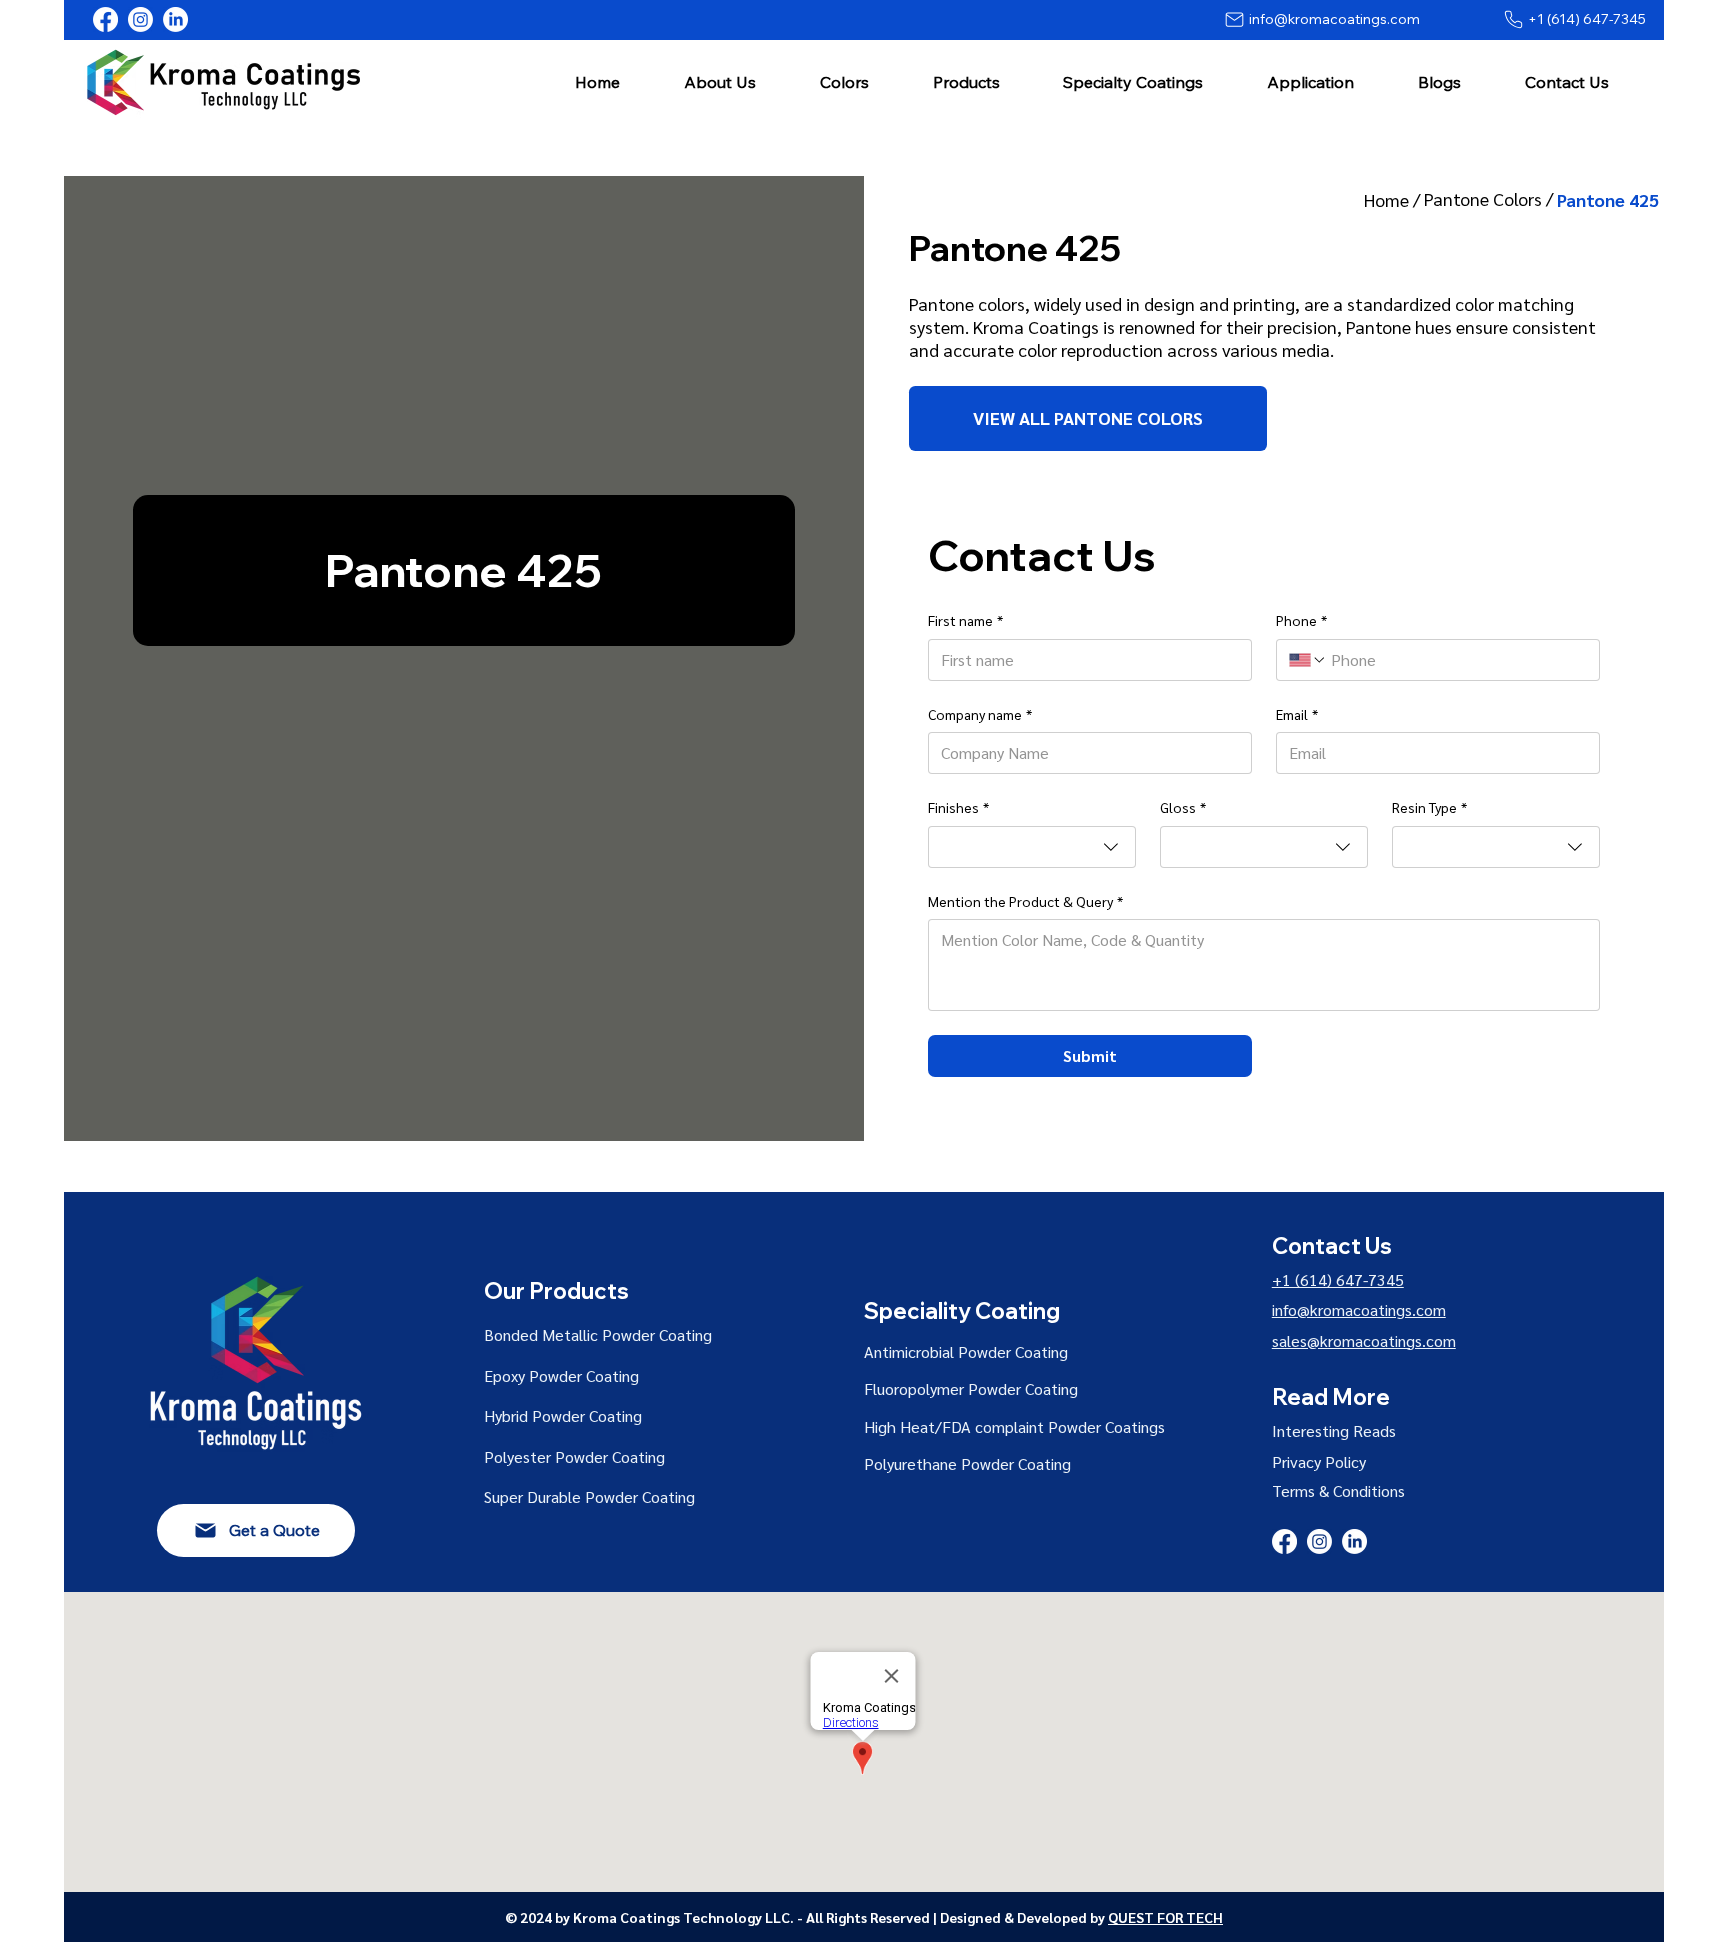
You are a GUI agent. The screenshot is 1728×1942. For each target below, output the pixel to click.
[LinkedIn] (175, 19)
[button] (720, 81)
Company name (980, 714)
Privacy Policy (1319, 1461)
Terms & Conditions (1338, 1490)
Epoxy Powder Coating (561, 1375)
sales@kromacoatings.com (1364, 1340)
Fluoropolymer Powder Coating (971, 1388)
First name (965, 620)
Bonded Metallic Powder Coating (598, 1334)
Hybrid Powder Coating (563, 1415)
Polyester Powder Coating (574, 1456)
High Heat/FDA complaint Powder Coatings (1014, 1426)
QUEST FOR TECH (1165, 1917)
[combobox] (1032, 847)
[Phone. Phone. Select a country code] (1308, 660)
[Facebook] (105, 19)
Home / (1394, 199)
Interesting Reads (1334, 1430)
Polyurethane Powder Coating (967, 1463)
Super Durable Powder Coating (589, 1496)
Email (1297, 714)
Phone (1301, 620)
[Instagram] (140, 19)
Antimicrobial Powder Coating (966, 1351)
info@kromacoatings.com (1359, 1309)
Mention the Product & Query (1025, 901)
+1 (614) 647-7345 (1338, 1279)
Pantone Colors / (1490, 198)
